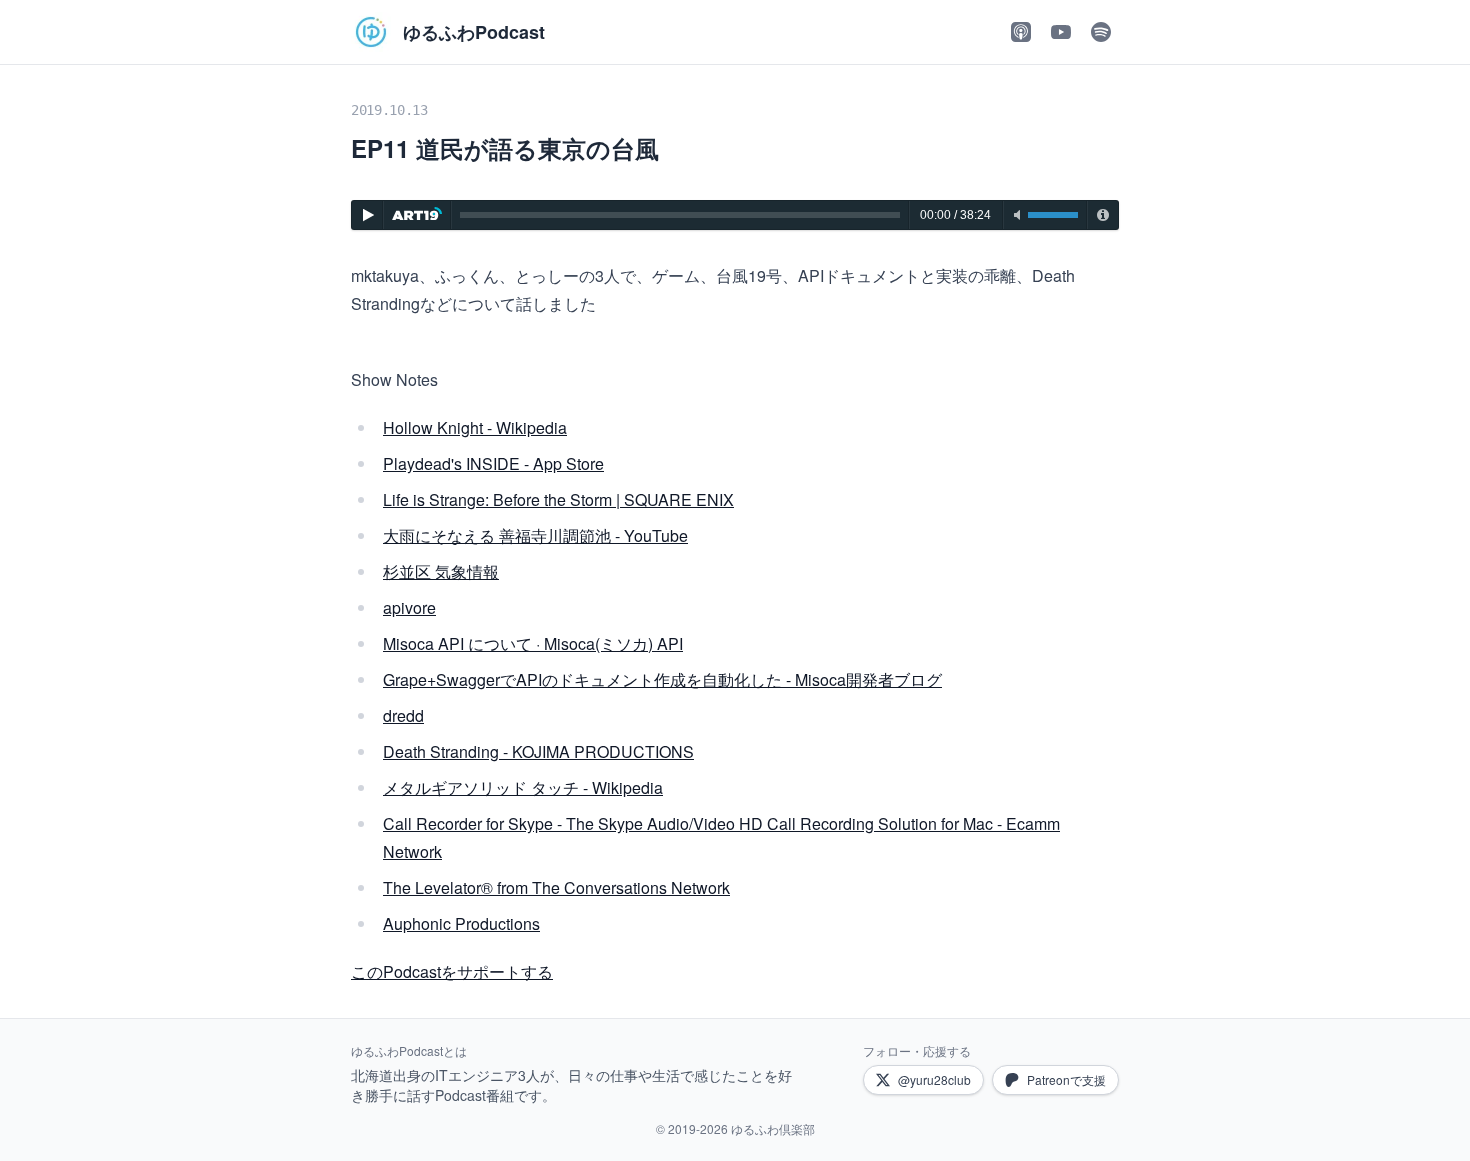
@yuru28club (934, 1079)
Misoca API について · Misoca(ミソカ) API (533, 643)
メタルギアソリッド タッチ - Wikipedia (523, 787)
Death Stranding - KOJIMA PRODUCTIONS (538, 751)
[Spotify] (1101, 32)
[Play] (367, 215)
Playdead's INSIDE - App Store (493, 463)
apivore (409, 607)
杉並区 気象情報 (441, 571)
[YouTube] (1061, 32)
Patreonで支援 (1066, 1079)
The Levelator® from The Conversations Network (556, 887)
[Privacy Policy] (1102, 215)
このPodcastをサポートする (452, 971)
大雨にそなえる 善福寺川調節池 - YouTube (535, 535)
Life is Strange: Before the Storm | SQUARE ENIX (558, 499)
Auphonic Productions (461, 923)
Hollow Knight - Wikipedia (475, 427)
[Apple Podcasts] (1021, 32)
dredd (403, 715)
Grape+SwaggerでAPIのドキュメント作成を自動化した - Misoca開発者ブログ (662, 679)
